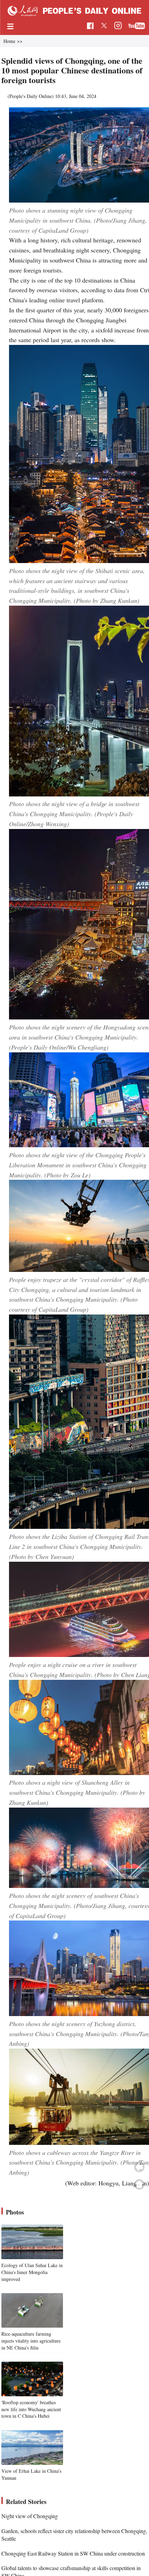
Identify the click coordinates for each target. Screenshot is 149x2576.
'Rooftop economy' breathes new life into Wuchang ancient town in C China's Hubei (31, 2409)
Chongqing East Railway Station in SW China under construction (73, 2553)
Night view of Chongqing (30, 2516)
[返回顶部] (139, 2184)
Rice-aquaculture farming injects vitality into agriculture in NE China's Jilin (31, 2341)
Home (9, 41)
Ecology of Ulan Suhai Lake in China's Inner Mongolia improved (32, 2272)
